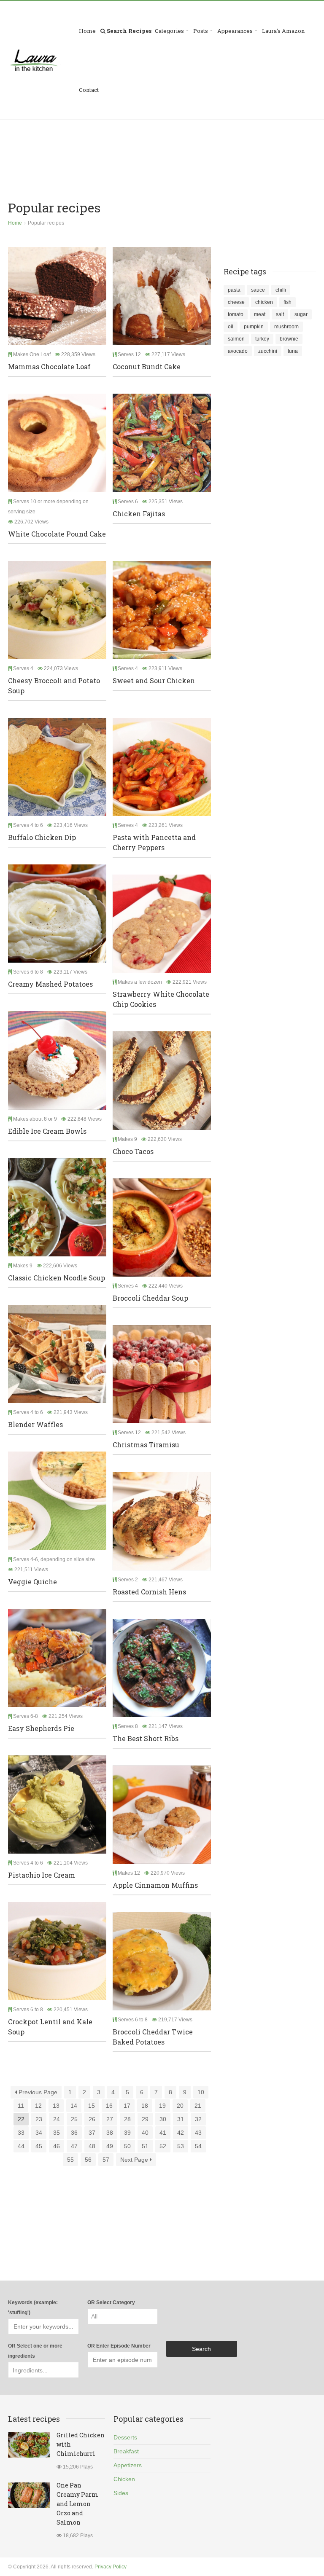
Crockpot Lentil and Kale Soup (50, 2027)
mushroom (286, 327)
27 (110, 2119)
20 (180, 2106)
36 (74, 2133)
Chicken (124, 2479)
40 (145, 2133)
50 (127, 2146)
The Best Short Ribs (146, 1738)
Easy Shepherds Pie (41, 1728)
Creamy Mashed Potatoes (50, 984)
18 (145, 2106)
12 (38, 2106)
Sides (121, 2493)
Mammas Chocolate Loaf (49, 366)
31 (181, 2119)
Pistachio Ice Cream (42, 1875)
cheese (236, 302)
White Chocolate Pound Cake (57, 534)
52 (163, 2146)
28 (127, 2119)
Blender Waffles (35, 1424)
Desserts (125, 2437)
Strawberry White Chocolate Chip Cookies (161, 999)
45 (39, 2146)
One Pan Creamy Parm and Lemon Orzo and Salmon (77, 2504)
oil (231, 327)
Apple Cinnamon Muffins (155, 1885)
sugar (301, 314)
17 (127, 2106)
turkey (262, 339)
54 (198, 2146)
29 (145, 2119)
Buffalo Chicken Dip (42, 837)
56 (88, 2160)
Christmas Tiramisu (146, 1445)
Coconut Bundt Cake (147, 366)
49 (110, 2146)
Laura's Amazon (283, 31)
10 (201, 2092)
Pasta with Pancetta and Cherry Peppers (154, 842)
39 (127, 2133)
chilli (281, 290)
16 (109, 2106)
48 (92, 2146)
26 (92, 2119)
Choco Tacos (133, 1151)
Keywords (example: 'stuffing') (33, 2308)
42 (181, 2133)
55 (70, 2160)
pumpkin (254, 327)
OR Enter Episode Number (119, 2346)
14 (74, 2106)
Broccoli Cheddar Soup (150, 1298)
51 (145, 2146)
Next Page (135, 2160)
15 (92, 2106)
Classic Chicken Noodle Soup (57, 1278)
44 (21, 2146)
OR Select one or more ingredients (35, 2351)
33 (21, 2133)
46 (57, 2146)
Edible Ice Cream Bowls (47, 1131)
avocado (238, 351)
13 (56, 2106)
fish (288, 302)
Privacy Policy (111, 2567)
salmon (236, 339)
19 (162, 2106)
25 (74, 2119)
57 (106, 2160)
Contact (89, 90)
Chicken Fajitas (139, 514)
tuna (293, 351)
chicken (264, 302)
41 (163, 2133)
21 (198, 2106)
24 (57, 2119)
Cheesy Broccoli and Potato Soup (54, 686)
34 (39, 2133)
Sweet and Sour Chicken (154, 680)
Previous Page (37, 2092)
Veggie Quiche (32, 1582)
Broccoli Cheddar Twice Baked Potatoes (153, 2037)
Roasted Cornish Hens (149, 1592)
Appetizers (128, 2465)
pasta (234, 290)
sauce (258, 290)
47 (74, 2146)
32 (198, 2119)
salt (280, 314)
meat (260, 314)
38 (110, 2133)
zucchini (268, 351)
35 (57, 2133)
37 (92, 2133)
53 (181, 2146)
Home (87, 31)
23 (39, 2119)
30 (163, 2119)
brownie (289, 339)
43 (198, 2133)
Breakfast (126, 2451)
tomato (236, 314)
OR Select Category (111, 2302)
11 (21, 2106)
